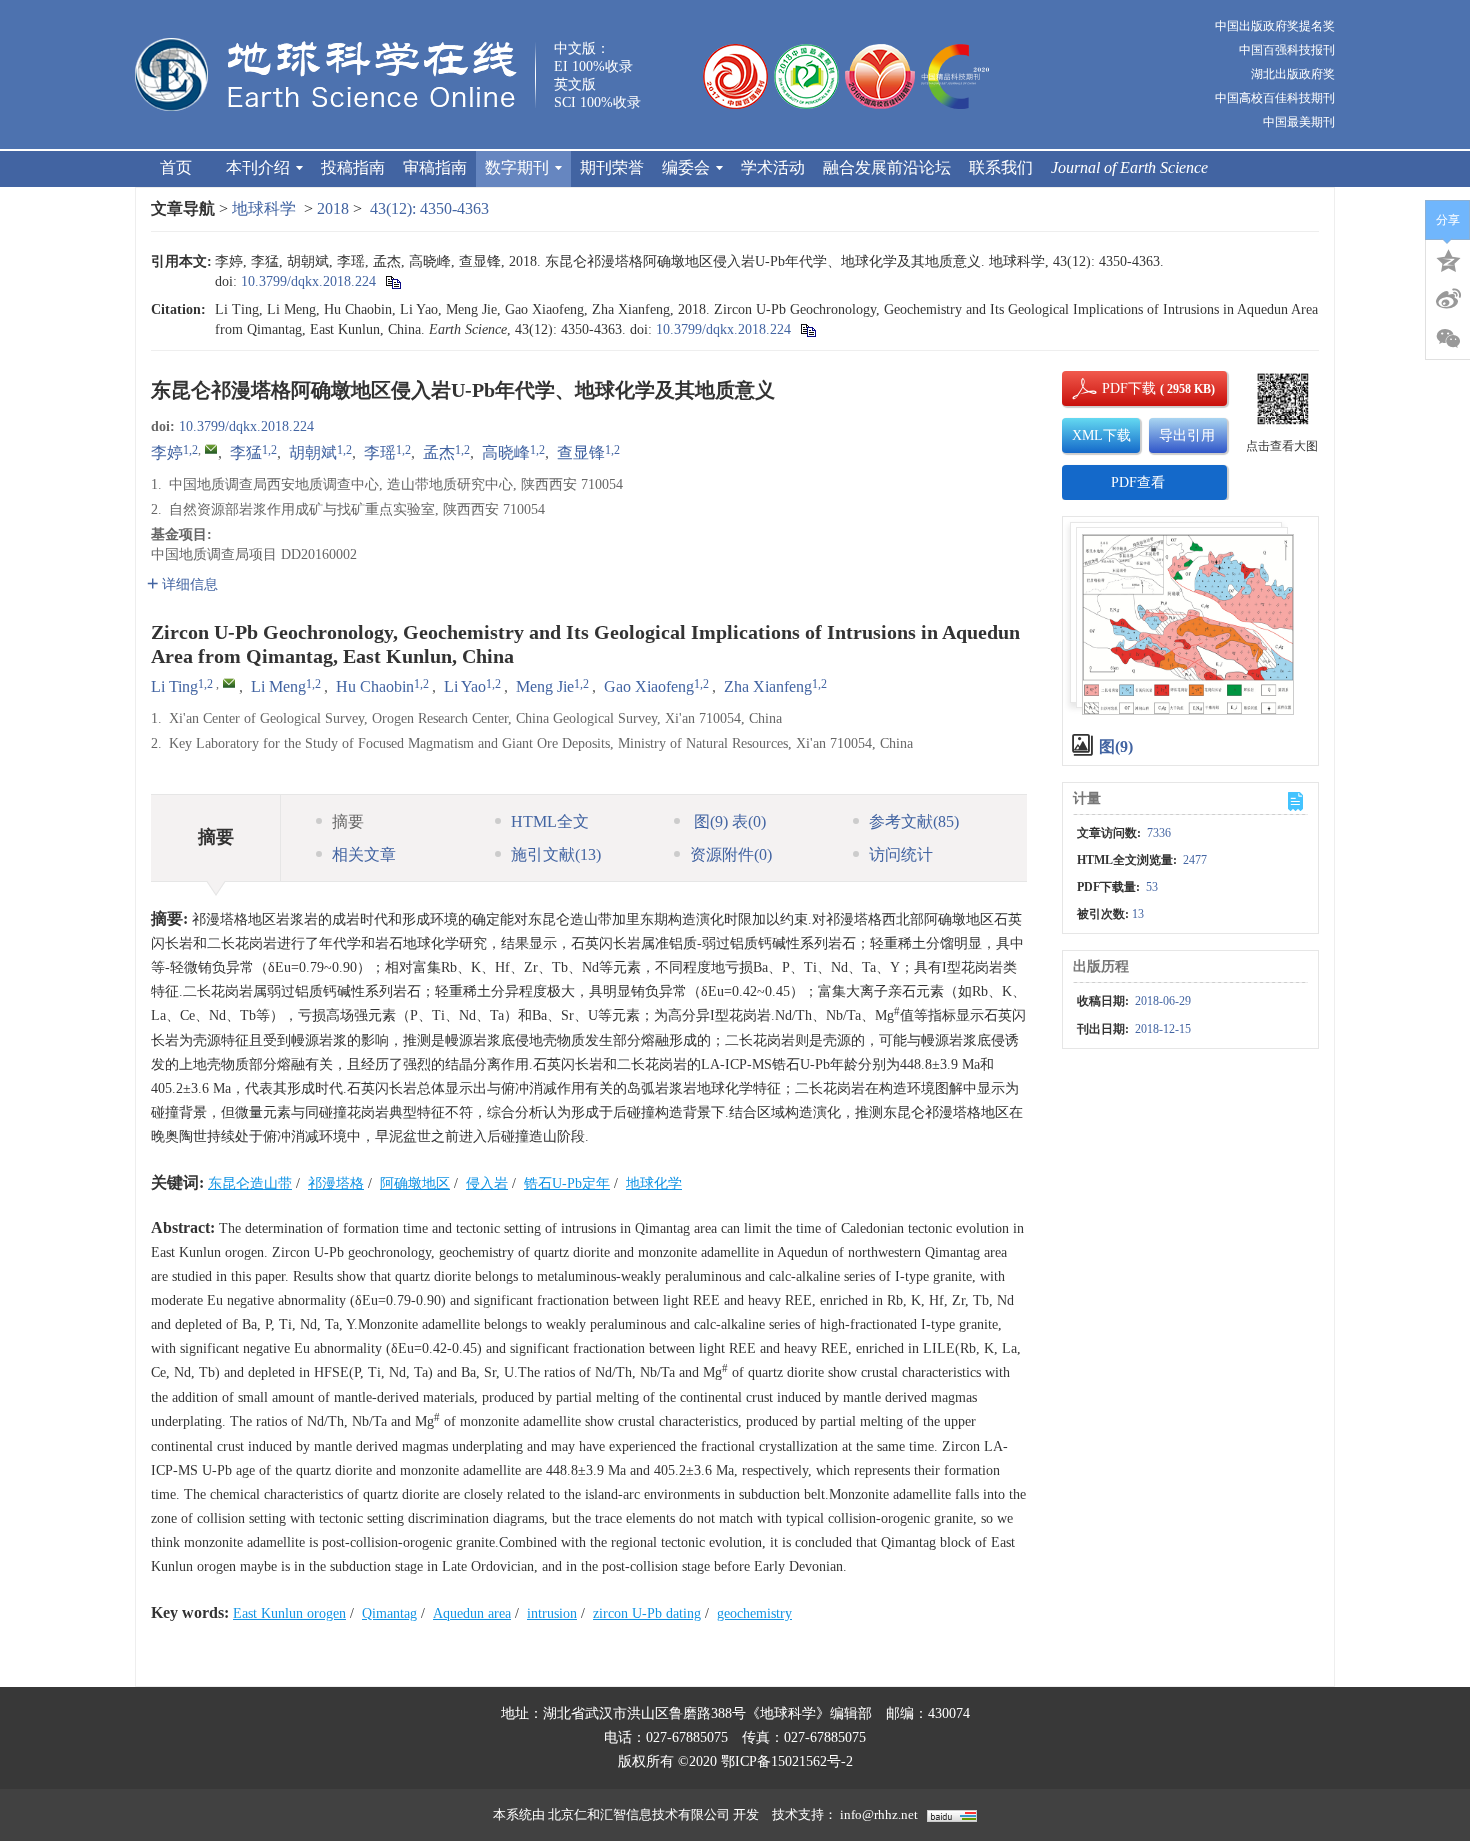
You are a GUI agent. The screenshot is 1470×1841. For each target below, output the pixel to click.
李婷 (167, 452)
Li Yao (465, 686)
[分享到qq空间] (1448, 259)
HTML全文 (550, 821)
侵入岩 (487, 1183)
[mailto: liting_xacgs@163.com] (229, 683)
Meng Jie (545, 686)
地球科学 (264, 208)
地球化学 (654, 1183)
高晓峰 (506, 452)
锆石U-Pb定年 (567, 1183)
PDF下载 (1112, 388)
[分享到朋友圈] (1448, 339)
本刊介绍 (258, 167)
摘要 (348, 821)
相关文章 (364, 854)
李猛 (246, 452)
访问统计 (901, 854)
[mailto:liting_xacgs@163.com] (211, 449)
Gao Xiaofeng (649, 686)
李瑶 (380, 452)
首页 (176, 167)
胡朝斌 (313, 452)
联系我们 (1001, 167)
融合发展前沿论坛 (887, 167)
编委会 (686, 167)
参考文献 (914, 821)
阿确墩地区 (415, 1183)
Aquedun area (472, 1613)
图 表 (728, 821)
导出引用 (1187, 435)
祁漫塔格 (336, 1183)
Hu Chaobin (375, 686)
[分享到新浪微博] (1448, 299)
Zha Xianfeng (768, 686)
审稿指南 (435, 167)
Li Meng (278, 686)
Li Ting (174, 686)
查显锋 (581, 452)
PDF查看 (1138, 482)
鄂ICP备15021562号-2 (787, 1761)
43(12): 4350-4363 (429, 208)
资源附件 (731, 854)
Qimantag (389, 1613)
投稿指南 (353, 167)
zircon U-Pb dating (647, 1613)
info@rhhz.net (879, 1814)
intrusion (552, 1613)
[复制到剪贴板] (392, 281)
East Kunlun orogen (289, 1613)
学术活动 (773, 167)
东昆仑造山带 (250, 1183)
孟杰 (439, 452)
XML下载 (1101, 435)
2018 (333, 208)
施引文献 (556, 854)
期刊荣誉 (612, 167)
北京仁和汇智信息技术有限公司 (639, 1814)
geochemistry (754, 1613)
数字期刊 (517, 167)
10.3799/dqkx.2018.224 (308, 281)
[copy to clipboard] (807, 329)
